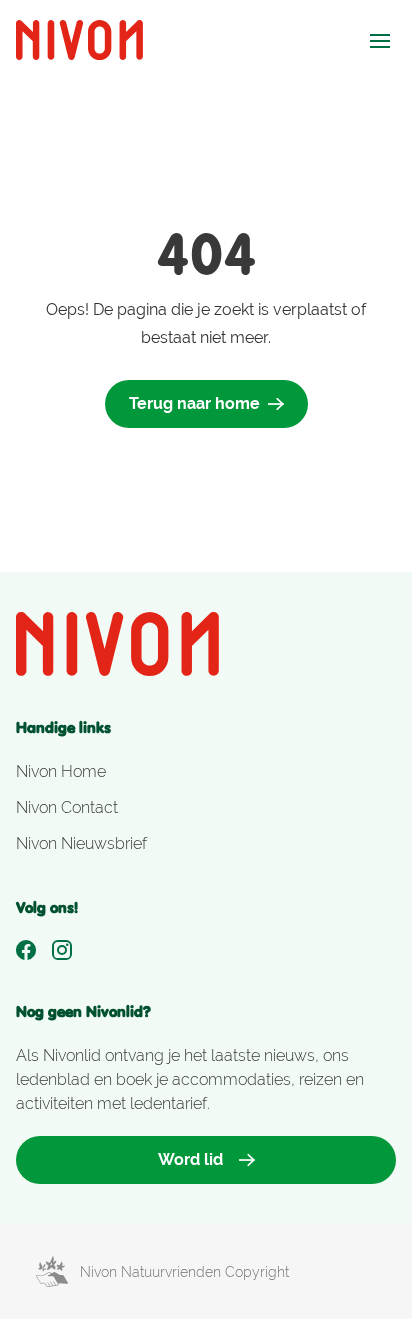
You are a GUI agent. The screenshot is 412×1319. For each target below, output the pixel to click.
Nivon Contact (67, 807)
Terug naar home (194, 403)
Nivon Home (61, 771)
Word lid (190, 1159)
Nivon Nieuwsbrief (81, 843)
